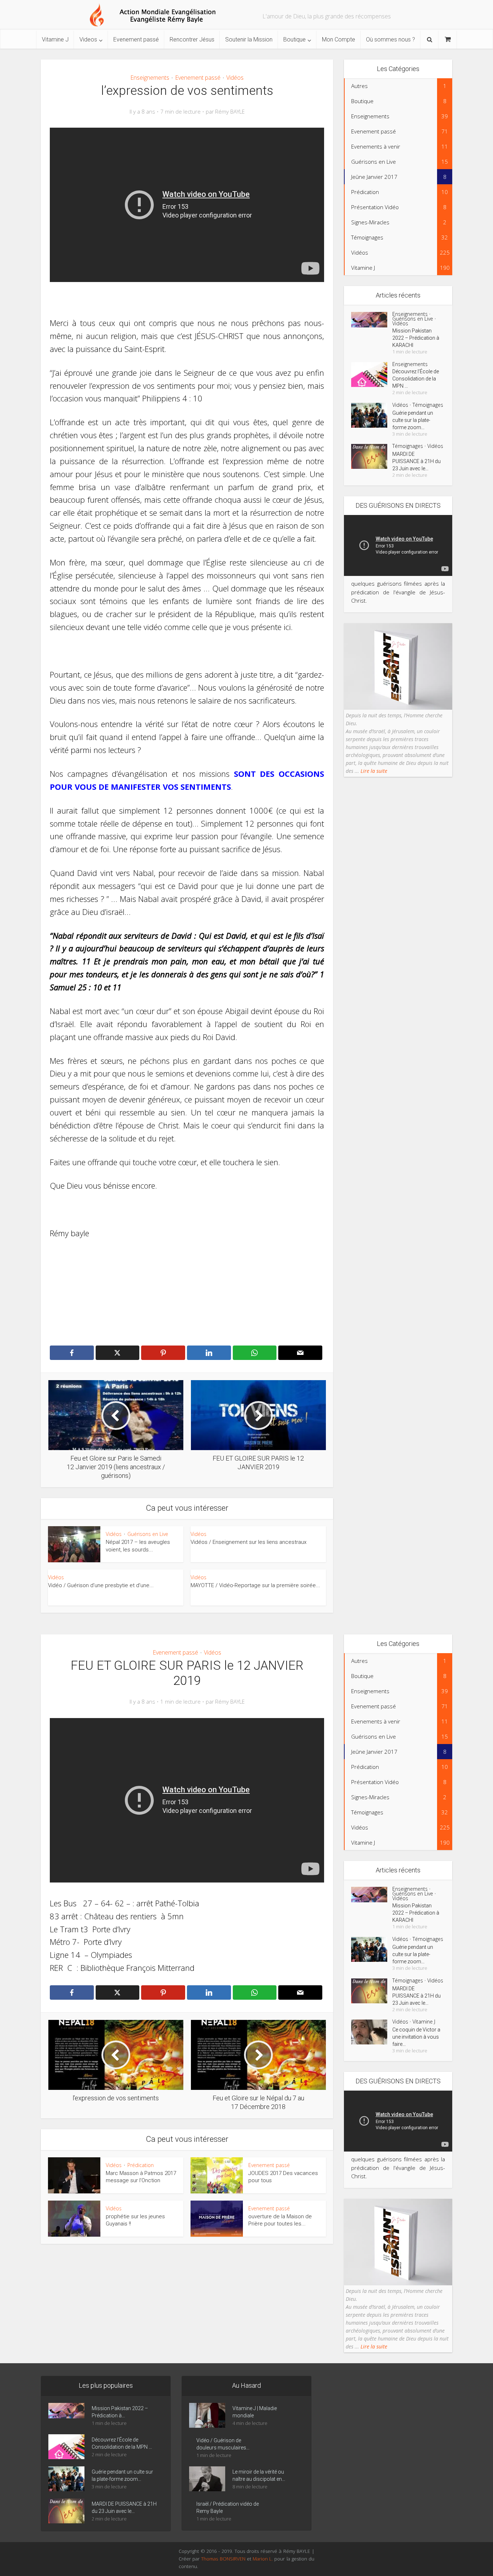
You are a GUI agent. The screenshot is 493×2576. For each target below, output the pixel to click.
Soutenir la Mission (249, 39)
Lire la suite (373, 771)
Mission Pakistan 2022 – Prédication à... (120, 2412)
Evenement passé (136, 39)
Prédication (141, 2165)
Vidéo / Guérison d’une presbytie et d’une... (101, 1585)
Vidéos (235, 78)
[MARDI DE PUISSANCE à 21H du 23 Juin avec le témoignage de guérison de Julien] (372, 456)
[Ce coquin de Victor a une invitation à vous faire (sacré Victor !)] (372, 2032)
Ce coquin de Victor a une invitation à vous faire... (416, 2037)
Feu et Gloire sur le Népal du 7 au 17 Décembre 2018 (239, 2371)
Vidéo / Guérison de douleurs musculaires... (223, 2444)
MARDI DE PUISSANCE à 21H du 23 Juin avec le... (416, 461)
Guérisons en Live (148, 1534)
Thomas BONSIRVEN (223, 2559)
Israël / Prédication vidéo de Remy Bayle (228, 2507)
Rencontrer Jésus (192, 39)
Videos (88, 39)
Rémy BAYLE (230, 112)
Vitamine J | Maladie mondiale (255, 2412)
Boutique (295, 39)
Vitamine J (55, 39)
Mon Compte (339, 39)
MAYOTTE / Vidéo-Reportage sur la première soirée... (255, 1585)
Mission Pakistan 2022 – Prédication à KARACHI (416, 338)
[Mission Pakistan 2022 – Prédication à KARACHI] (372, 320)
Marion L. (263, 2559)
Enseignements (150, 78)
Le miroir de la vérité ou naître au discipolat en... (259, 2475)
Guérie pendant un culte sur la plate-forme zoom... (413, 420)
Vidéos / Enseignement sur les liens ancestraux (248, 1542)
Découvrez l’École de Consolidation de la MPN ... (416, 379)
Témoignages (428, 405)
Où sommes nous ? (391, 39)
